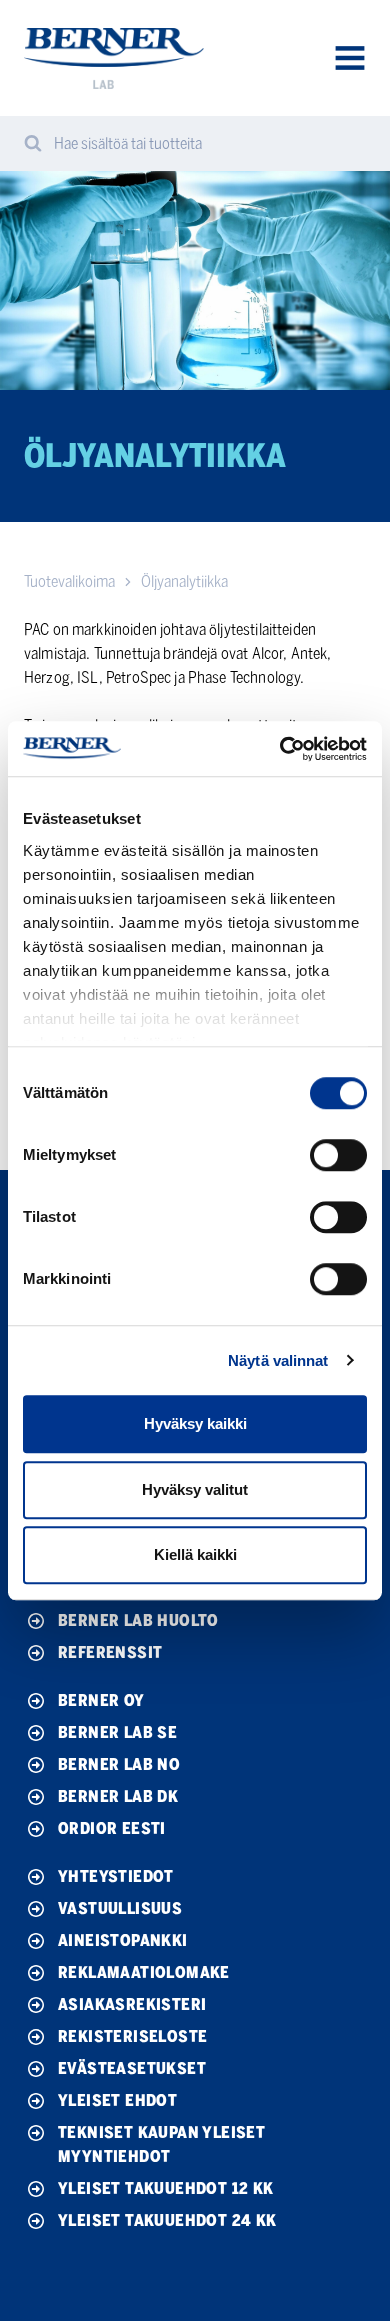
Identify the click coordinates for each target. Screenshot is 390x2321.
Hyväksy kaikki (195, 1423)
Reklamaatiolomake (144, 1972)
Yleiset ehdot (117, 2100)
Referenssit (110, 1652)
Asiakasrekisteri (132, 2004)
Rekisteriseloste (132, 2036)
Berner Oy (101, 1700)
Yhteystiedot (116, 1876)
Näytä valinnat (278, 1360)
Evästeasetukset (132, 2068)
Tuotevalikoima (69, 581)
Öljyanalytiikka (184, 581)
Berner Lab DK (118, 1796)
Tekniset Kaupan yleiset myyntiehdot (161, 2144)
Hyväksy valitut (195, 1489)
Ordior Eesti (112, 1828)
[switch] (338, 1155)
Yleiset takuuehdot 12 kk (166, 2188)
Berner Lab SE (117, 1732)
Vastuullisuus (120, 1908)
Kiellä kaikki (195, 1554)
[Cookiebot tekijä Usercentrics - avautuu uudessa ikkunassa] (280, 749)
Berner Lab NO (119, 1764)
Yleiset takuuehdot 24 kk (167, 2220)
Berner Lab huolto (138, 1620)
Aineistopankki (123, 1940)
